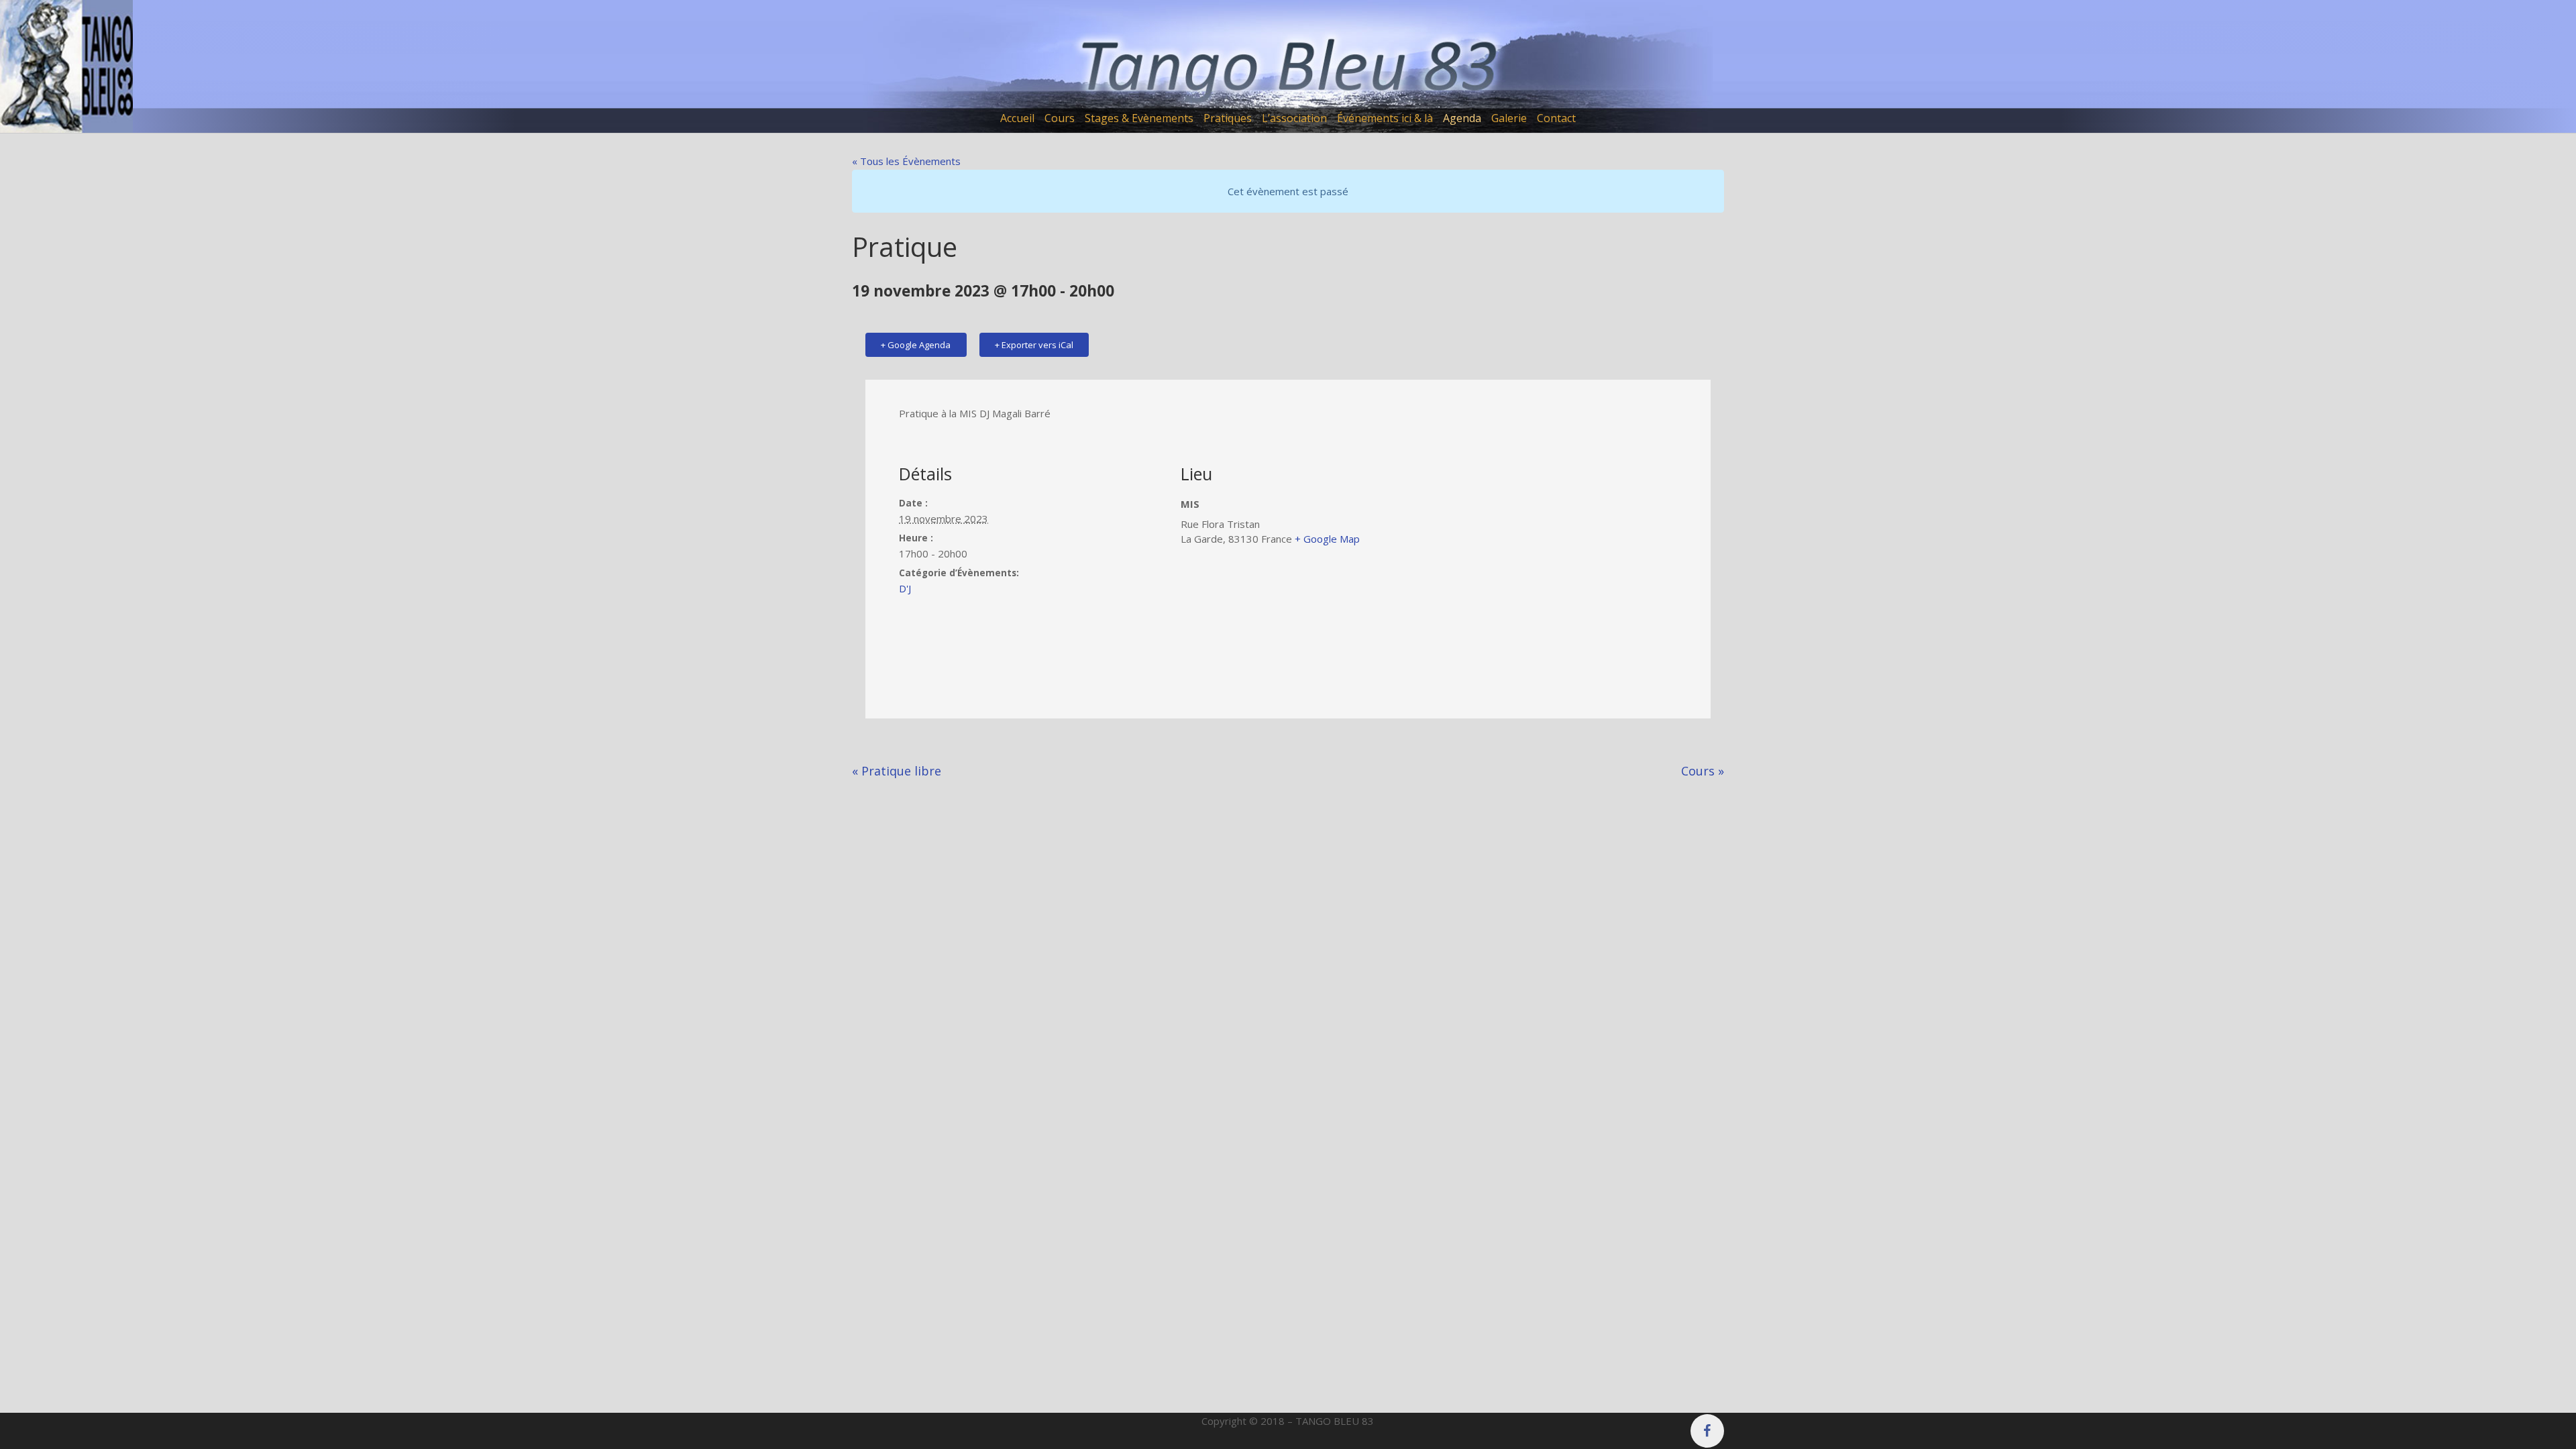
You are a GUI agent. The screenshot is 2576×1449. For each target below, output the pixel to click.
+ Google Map (1327, 539)
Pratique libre (897, 771)
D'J (905, 588)
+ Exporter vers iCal (1034, 345)
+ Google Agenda (916, 345)
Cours (1703, 771)
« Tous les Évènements (906, 161)
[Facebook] (1707, 1431)
